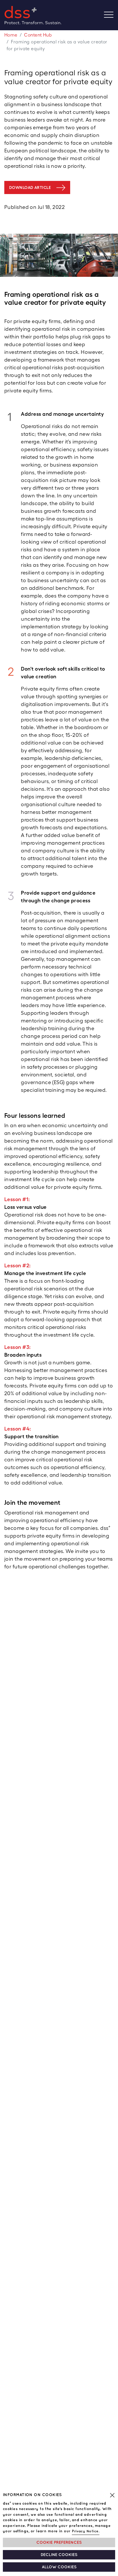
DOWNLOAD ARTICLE (30, 187)
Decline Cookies (59, 2555)
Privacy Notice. (86, 2531)
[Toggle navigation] (111, 15)
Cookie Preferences (59, 2542)
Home (11, 35)
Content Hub (38, 35)
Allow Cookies (59, 2567)
